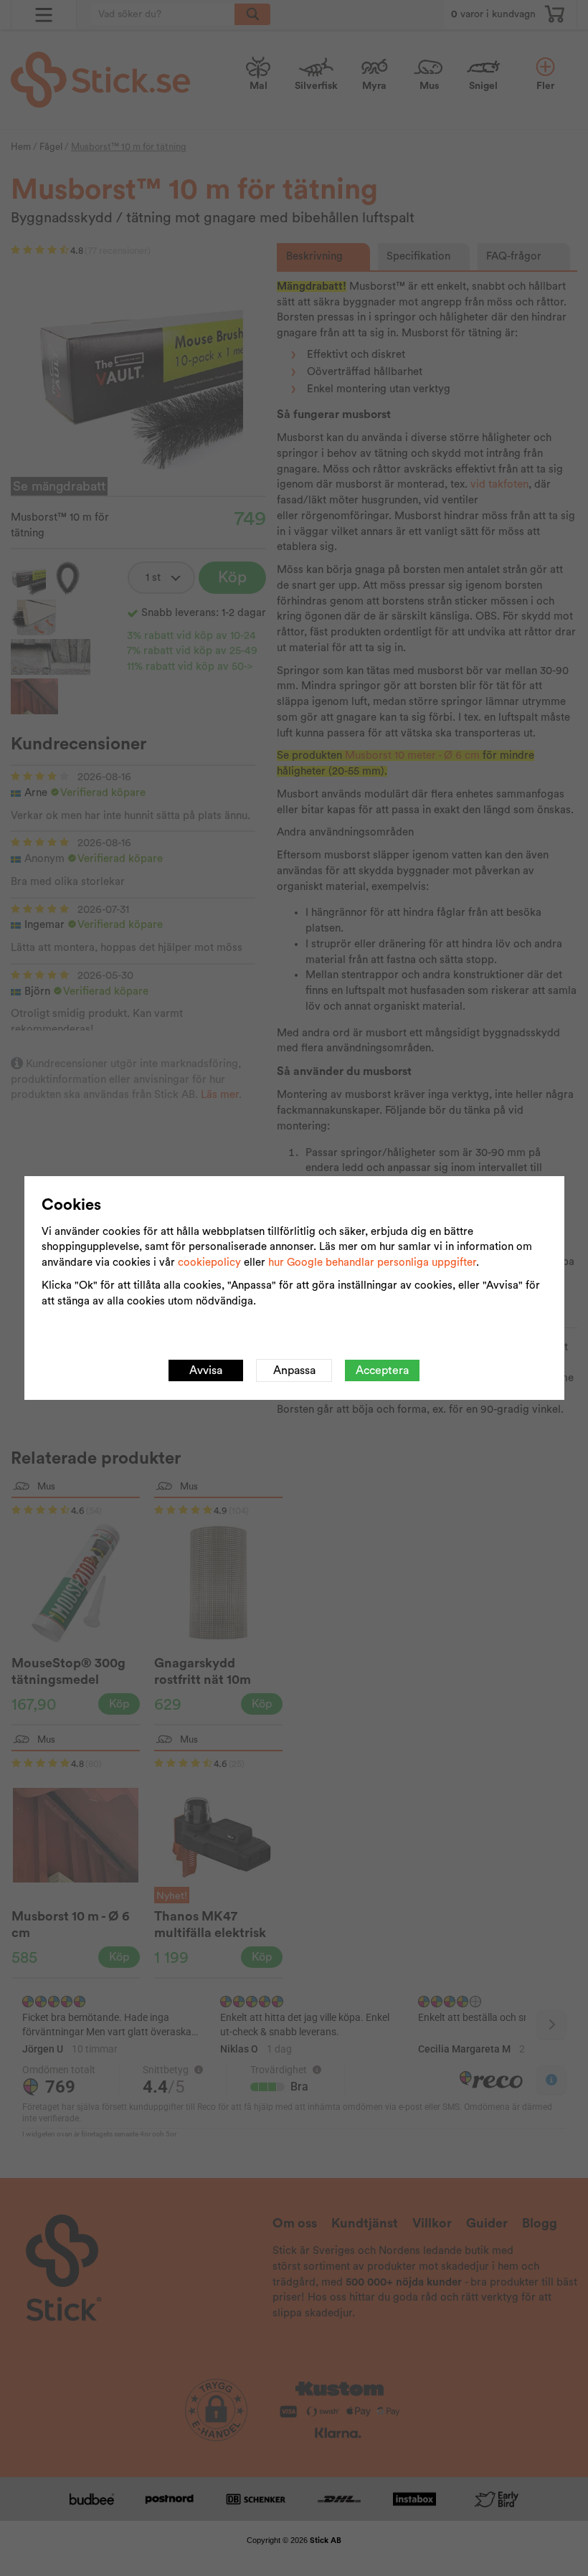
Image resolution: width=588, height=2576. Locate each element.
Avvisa (206, 1370)
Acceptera (382, 1370)
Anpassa (294, 1370)
